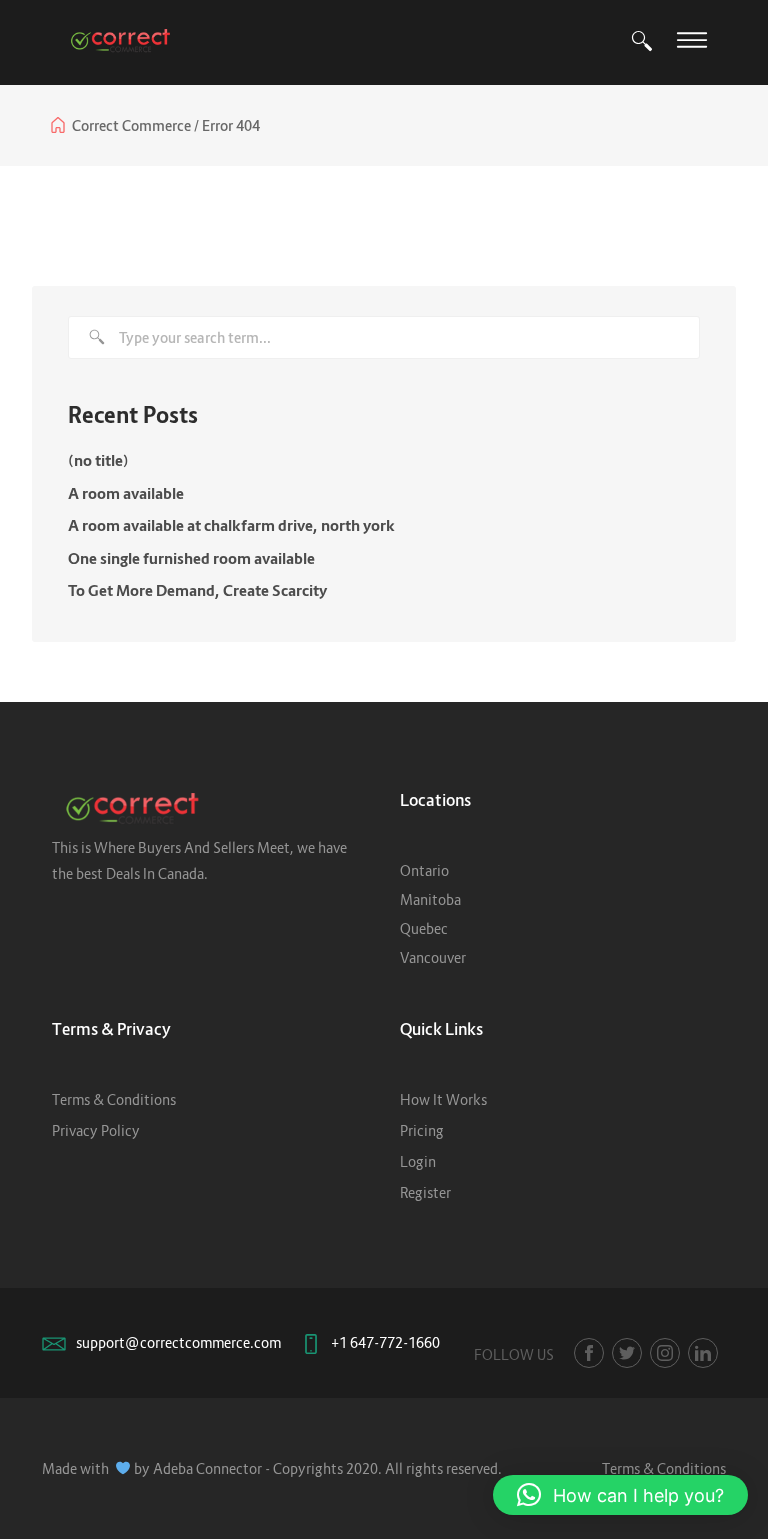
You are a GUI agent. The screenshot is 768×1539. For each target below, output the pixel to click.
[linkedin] (703, 1353)
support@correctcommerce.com (178, 1342)
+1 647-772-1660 (385, 1342)
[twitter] (627, 1353)
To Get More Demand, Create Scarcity (197, 590)
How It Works (443, 1099)
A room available (126, 493)
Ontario (424, 870)
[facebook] (589, 1353)
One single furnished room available (191, 558)
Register (425, 1192)
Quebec (424, 928)
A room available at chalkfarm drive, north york (231, 525)
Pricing (422, 1130)
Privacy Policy (96, 1130)
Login (418, 1161)
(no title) (98, 460)
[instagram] (665, 1353)
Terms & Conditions (114, 1099)
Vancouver (433, 957)
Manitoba (430, 899)
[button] (620, 1495)
